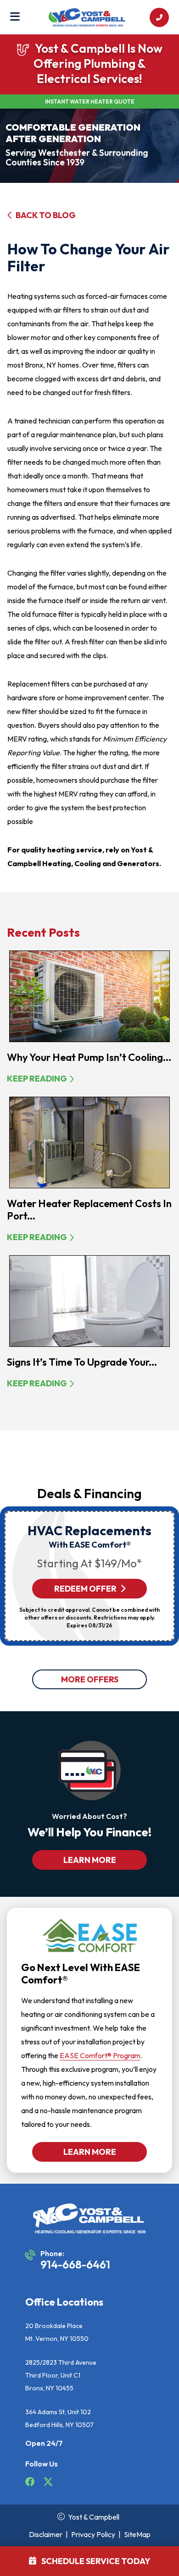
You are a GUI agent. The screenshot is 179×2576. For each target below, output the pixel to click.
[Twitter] (48, 2483)
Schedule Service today (95, 2561)
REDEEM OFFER (85, 1589)
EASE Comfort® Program (100, 2055)
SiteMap (137, 2534)
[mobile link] (159, 17)
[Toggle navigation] (15, 17)
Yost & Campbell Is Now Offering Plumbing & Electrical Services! (98, 63)
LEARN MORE (90, 1860)
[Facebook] (31, 2483)
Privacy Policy (93, 2534)
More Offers (90, 1679)
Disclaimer (46, 2534)
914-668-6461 (75, 2264)
